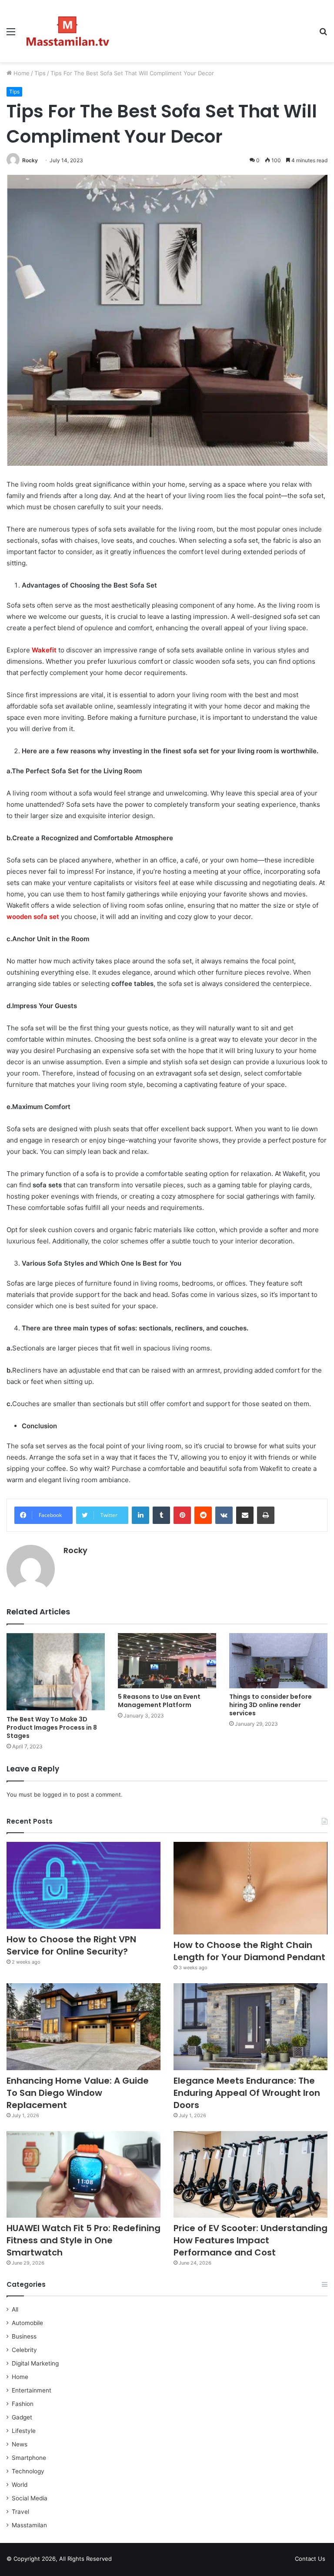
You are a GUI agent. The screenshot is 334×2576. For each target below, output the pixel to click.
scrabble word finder (124, 2560)
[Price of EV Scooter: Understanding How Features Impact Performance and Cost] (250, 2175)
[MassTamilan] (68, 31)
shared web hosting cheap (140, 2560)
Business (24, 2336)
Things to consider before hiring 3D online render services (271, 1705)
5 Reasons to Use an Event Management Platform (159, 1701)
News (20, 2444)
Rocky (30, 160)
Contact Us (310, 2559)
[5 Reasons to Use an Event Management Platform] (167, 1661)
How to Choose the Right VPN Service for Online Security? (71, 1945)
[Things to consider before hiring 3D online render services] (278, 1661)
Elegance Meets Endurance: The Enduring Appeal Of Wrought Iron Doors (247, 2093)
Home (21, 73)
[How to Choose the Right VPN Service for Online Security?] (83, 1885)
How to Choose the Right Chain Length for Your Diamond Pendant (249, 1951)
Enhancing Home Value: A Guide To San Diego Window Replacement (78, 2093)
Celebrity (24, 2350)
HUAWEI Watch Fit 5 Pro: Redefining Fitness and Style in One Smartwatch (83, 2240)
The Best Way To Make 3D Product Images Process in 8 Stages (52, 1727)
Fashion (23, 2404)
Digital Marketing (35, 2363)
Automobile (27, 2323)
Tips (40, 73)
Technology (28, 2471)
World (20, 2485)
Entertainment (32, 2390)
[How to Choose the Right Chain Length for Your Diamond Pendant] (250, 1888)
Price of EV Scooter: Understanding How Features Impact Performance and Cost (250, 2240)
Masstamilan (29, 2525)
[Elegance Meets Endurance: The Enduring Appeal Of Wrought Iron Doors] (250, 2027)
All (15, 2309)
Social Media (30, 2498)
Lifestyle (24, 2431)
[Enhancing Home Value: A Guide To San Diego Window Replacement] (83, 2027)
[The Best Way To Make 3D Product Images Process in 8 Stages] (56, 1672)
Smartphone (29, 2458)
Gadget (22, 2417)
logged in (55, 1794)
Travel (20, 2512)
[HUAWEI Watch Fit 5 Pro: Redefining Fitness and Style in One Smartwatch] (83, 2175)
